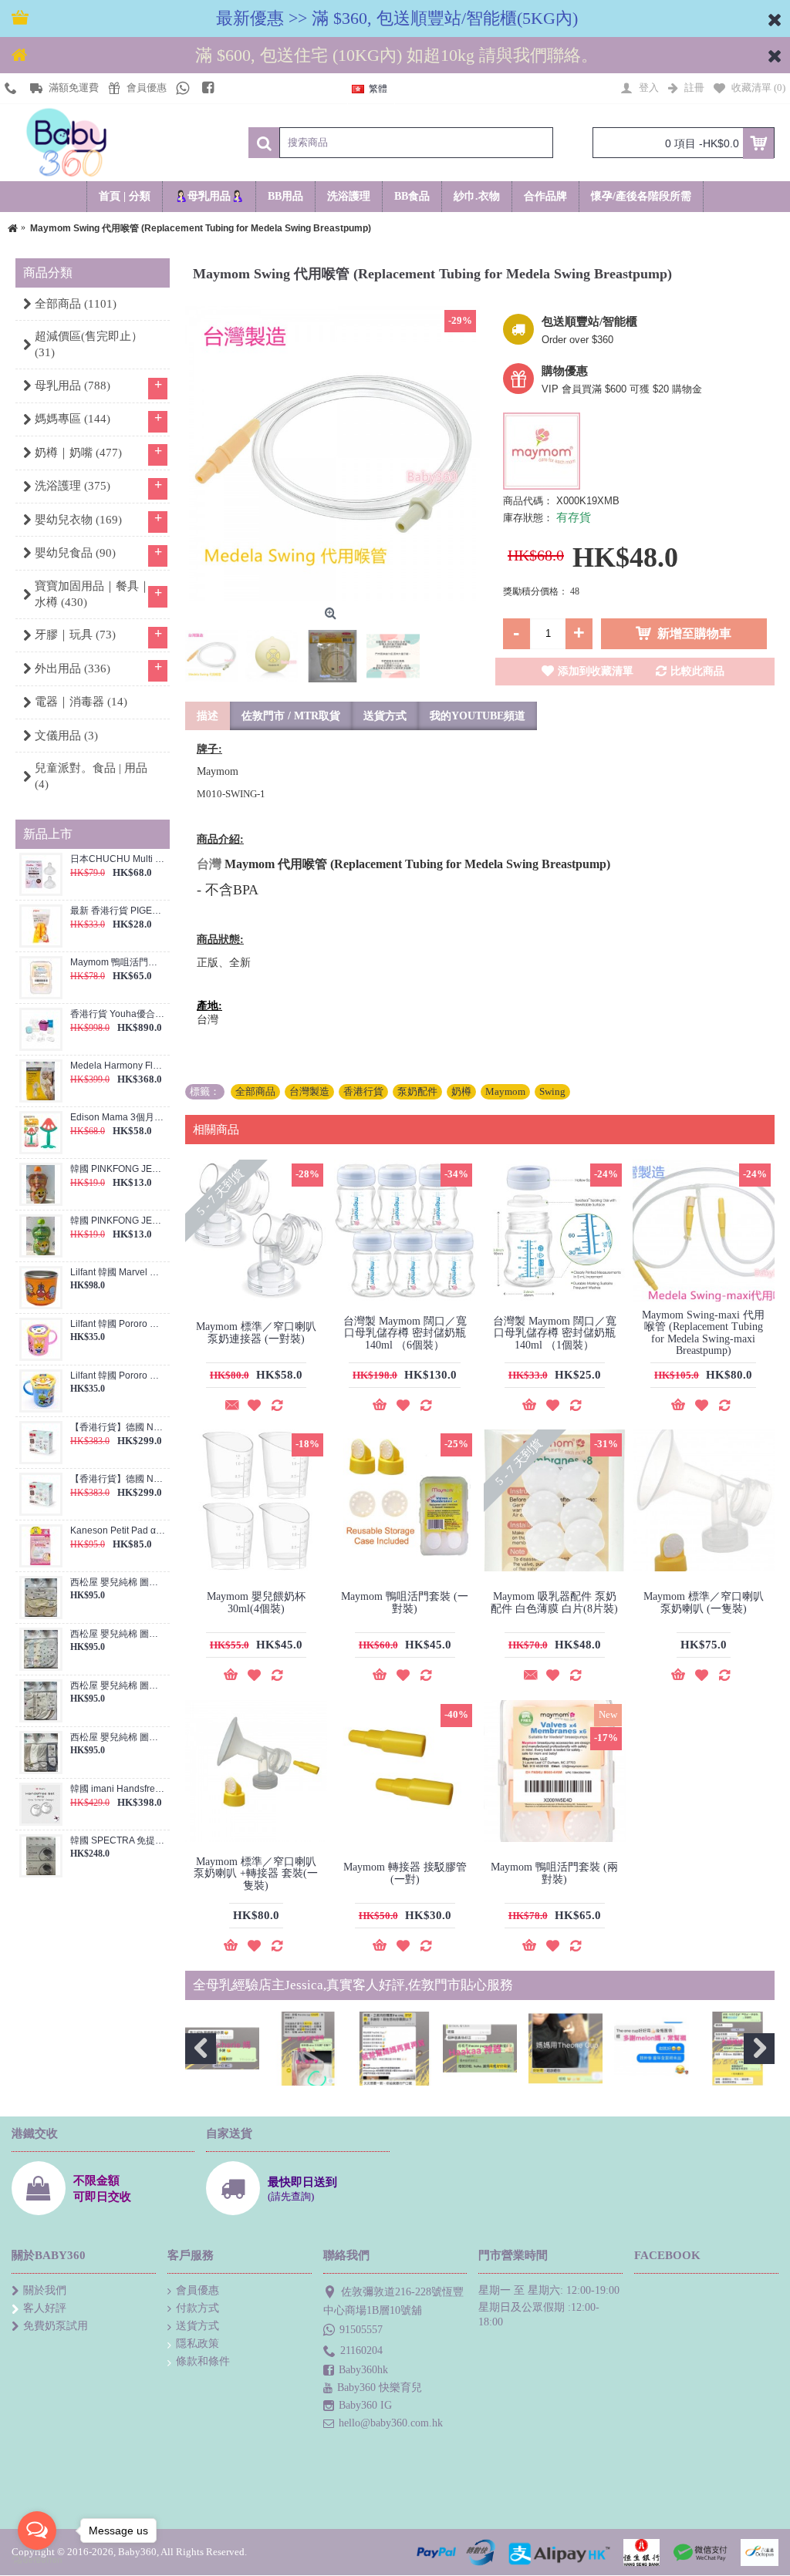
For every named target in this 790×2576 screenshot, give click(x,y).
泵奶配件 (417, 1091)
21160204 (361, 2350)
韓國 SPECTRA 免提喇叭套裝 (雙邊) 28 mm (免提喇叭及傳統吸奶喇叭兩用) (118, 1841)
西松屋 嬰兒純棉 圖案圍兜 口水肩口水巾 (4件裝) (118, 1634)
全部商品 (255, 1091)
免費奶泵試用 (56, 2326)
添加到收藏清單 (596, 671)
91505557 (361, 2329)
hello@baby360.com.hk (391, 2423)
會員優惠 (197, 2290)
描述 (208, 716)
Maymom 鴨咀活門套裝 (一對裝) (405, 1602)
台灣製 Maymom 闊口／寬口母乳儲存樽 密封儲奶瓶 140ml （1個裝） (555, 1333)
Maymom (505, 1091)
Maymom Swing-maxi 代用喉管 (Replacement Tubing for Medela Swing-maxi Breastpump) (703, 1333)
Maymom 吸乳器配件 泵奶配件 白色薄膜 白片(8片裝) (554, 1602)
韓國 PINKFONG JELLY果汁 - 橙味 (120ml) (118, 1169)
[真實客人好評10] (394, 2049)
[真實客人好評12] (565, 2049)
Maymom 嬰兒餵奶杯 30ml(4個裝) (256, 1602)
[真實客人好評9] (308, 2049)
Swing (552, 1091)
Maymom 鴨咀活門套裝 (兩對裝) (118, 963)
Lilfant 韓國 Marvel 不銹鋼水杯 (118, 1273)
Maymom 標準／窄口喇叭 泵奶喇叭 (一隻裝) (704, 1602)
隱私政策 (197, 2344)
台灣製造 (309, 1091)
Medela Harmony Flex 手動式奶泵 (118, 1066)
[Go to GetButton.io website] (37, 2560)
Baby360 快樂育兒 (380, 2387)
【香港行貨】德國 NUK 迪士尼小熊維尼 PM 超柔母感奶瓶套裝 (118, 1479)
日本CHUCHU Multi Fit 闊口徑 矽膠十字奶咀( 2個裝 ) (118, 859)
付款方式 (197, 2308)
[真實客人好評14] (738, 2049)
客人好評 (45, 2308)
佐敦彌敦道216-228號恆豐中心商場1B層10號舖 (393, 2301)
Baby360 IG (365, 2405)
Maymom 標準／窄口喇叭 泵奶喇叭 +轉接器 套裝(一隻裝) (256, 1874)
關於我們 (45, 2290)
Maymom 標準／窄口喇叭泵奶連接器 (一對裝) (256, 1332)
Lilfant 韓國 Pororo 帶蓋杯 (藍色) (118, 1376)
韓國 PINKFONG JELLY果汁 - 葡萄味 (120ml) (118, 1221)
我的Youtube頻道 (478, 716)
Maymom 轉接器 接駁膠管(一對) (405, 1873)
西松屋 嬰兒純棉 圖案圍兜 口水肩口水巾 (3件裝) (118, 1583)
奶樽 (461, 1091)
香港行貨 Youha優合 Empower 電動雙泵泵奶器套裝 (118, 1014)
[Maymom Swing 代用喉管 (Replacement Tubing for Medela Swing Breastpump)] (333, 453)
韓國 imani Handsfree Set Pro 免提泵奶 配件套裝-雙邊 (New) (118, 1789)
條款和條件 (203, 2361)
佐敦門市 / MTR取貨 (291, 716)
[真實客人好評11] (480, 2049)
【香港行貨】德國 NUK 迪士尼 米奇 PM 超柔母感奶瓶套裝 (118, 1428)
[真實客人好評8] (222, 2049)
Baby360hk (363, 2370)
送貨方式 (385, 716)
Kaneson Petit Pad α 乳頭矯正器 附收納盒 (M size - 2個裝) (118, 1531)
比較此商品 (697, 671)
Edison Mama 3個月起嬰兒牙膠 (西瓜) (118, 1118)
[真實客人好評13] (651, 2049)
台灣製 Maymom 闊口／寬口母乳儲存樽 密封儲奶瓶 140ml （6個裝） (405, 1333)
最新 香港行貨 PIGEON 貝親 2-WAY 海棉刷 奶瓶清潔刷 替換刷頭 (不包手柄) (118, 911)
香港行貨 (363, 1091)
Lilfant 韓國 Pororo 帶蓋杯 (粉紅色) (118, 1324)
